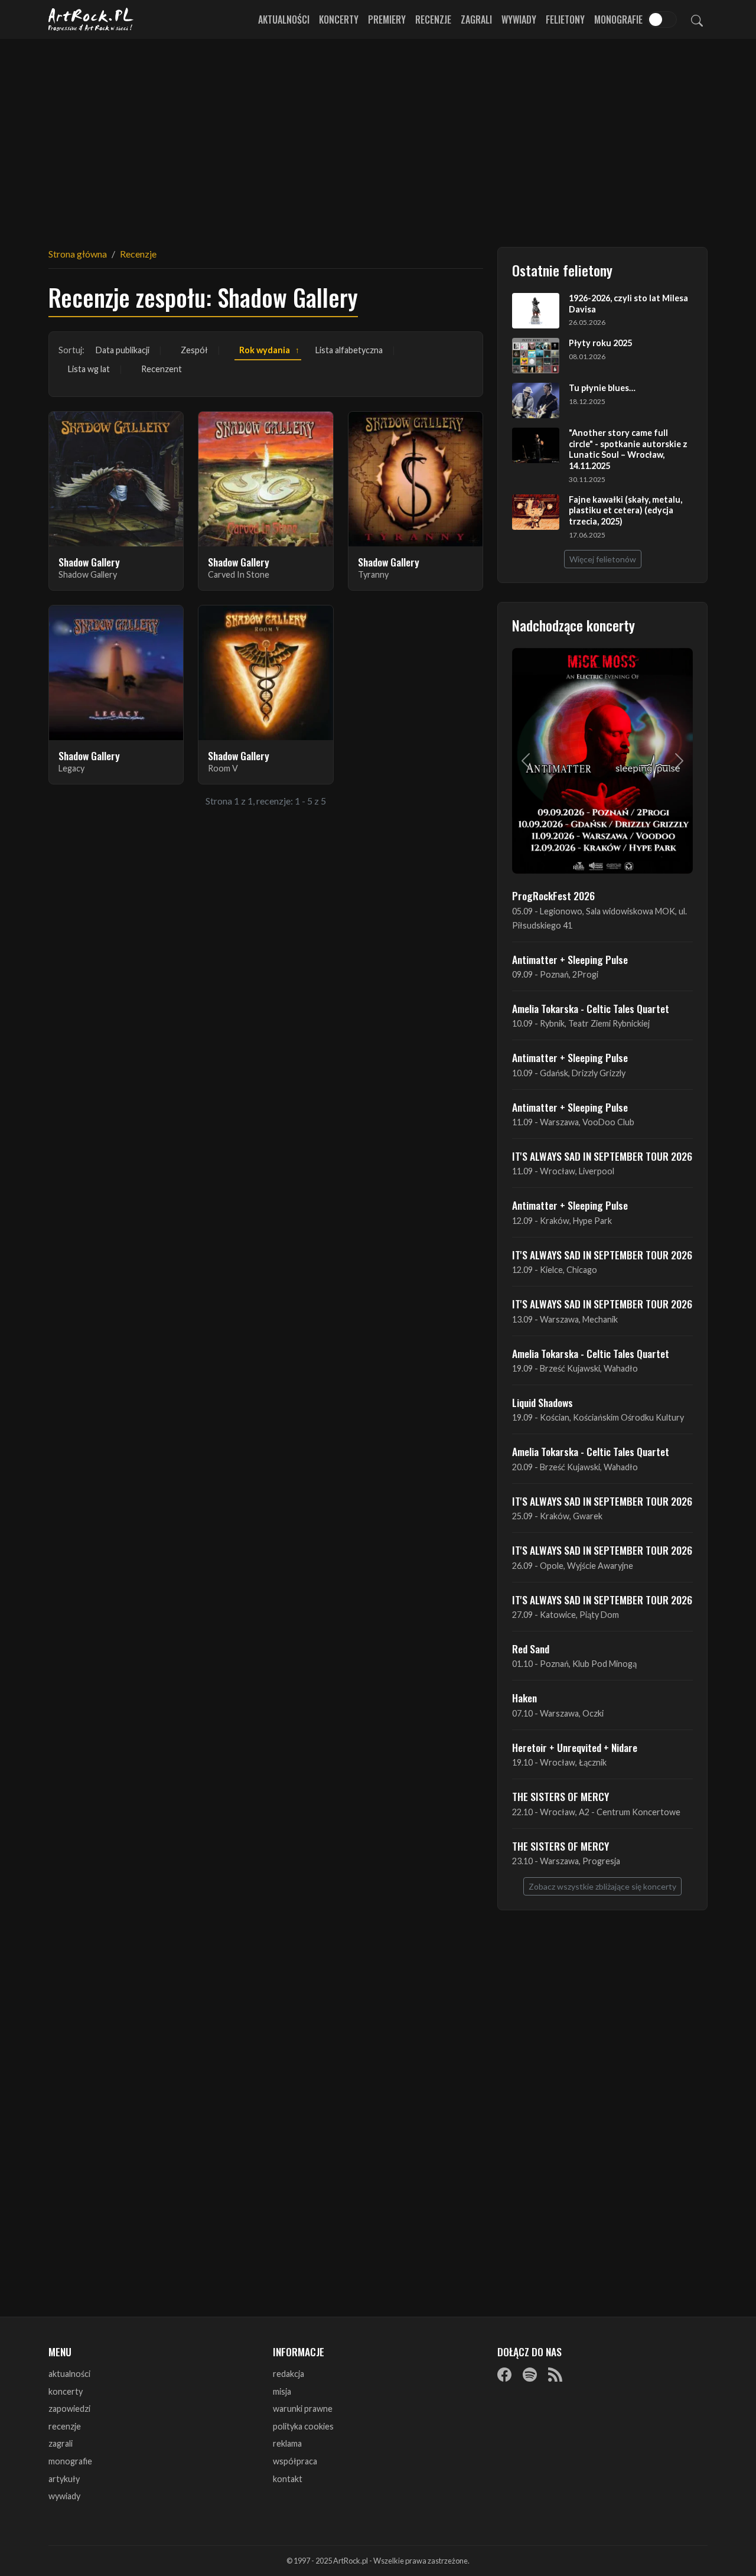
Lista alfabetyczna (349, 350)
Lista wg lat (89, 369)
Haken (524, 1698)
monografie (70, 2461)
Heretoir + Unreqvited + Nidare (575, 1747)
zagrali (61, 2443)
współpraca (295, 2461)
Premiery (387, 19)
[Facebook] (504, 2375)
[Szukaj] (697, 19)
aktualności (69, 2374)
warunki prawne (303, 2409)
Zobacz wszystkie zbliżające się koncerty (602, 1886)
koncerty (66, 2391)
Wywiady (519, 19)
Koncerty (339, 19)
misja (282, 2391)
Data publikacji (123, 350)
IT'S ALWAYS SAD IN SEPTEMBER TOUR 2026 (602, 1156)
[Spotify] (530, 2375)
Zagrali (476, 19)
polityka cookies (303, 2426)
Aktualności (284, 19)
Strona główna (78, 254)
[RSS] (555, 2375)
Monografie (618, 19)
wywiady (64, 2496)
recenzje (65, 2426)
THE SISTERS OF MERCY (561, 1796)
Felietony (565, 19)
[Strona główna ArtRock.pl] (91, 19)
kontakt (288, 2479)
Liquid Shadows (542, 1402)
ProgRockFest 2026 (553, 895)
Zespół (194, 350)
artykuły (64, 2479)
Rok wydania (265, 350)
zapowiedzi (69, 2409)
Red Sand (531, 1649)
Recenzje (433, 19)
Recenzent (162, 369)
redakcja (289, 2374)
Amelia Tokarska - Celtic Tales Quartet (591, 1008)
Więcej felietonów (603, 559)
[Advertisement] (378, 136)
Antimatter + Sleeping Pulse (570, 959)
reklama (287, 2443)
